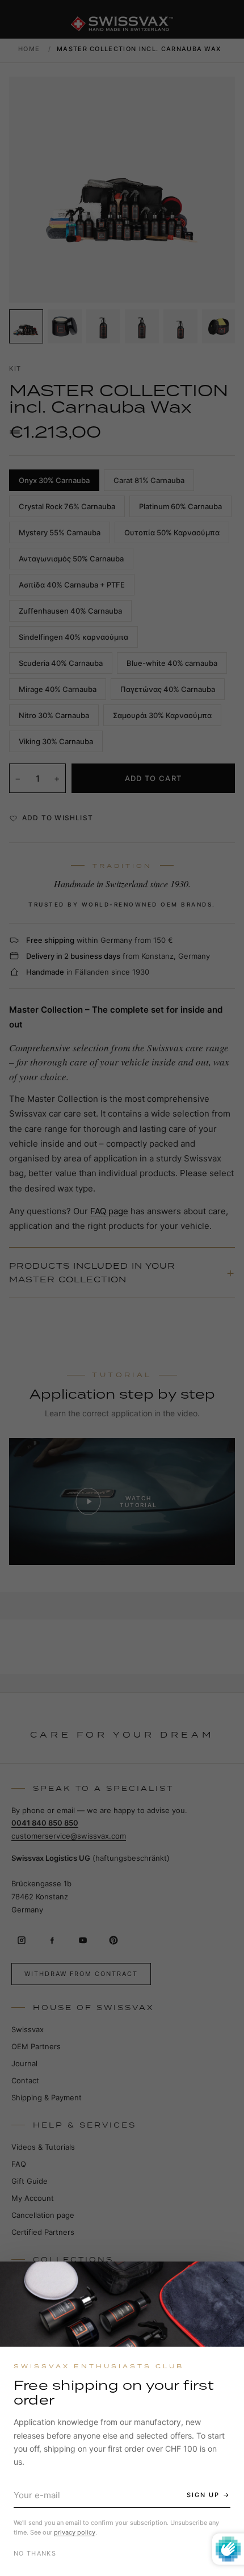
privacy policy (75, 2532)
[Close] (225, 2280)
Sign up (203, 2495)
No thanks (35, 2553)
